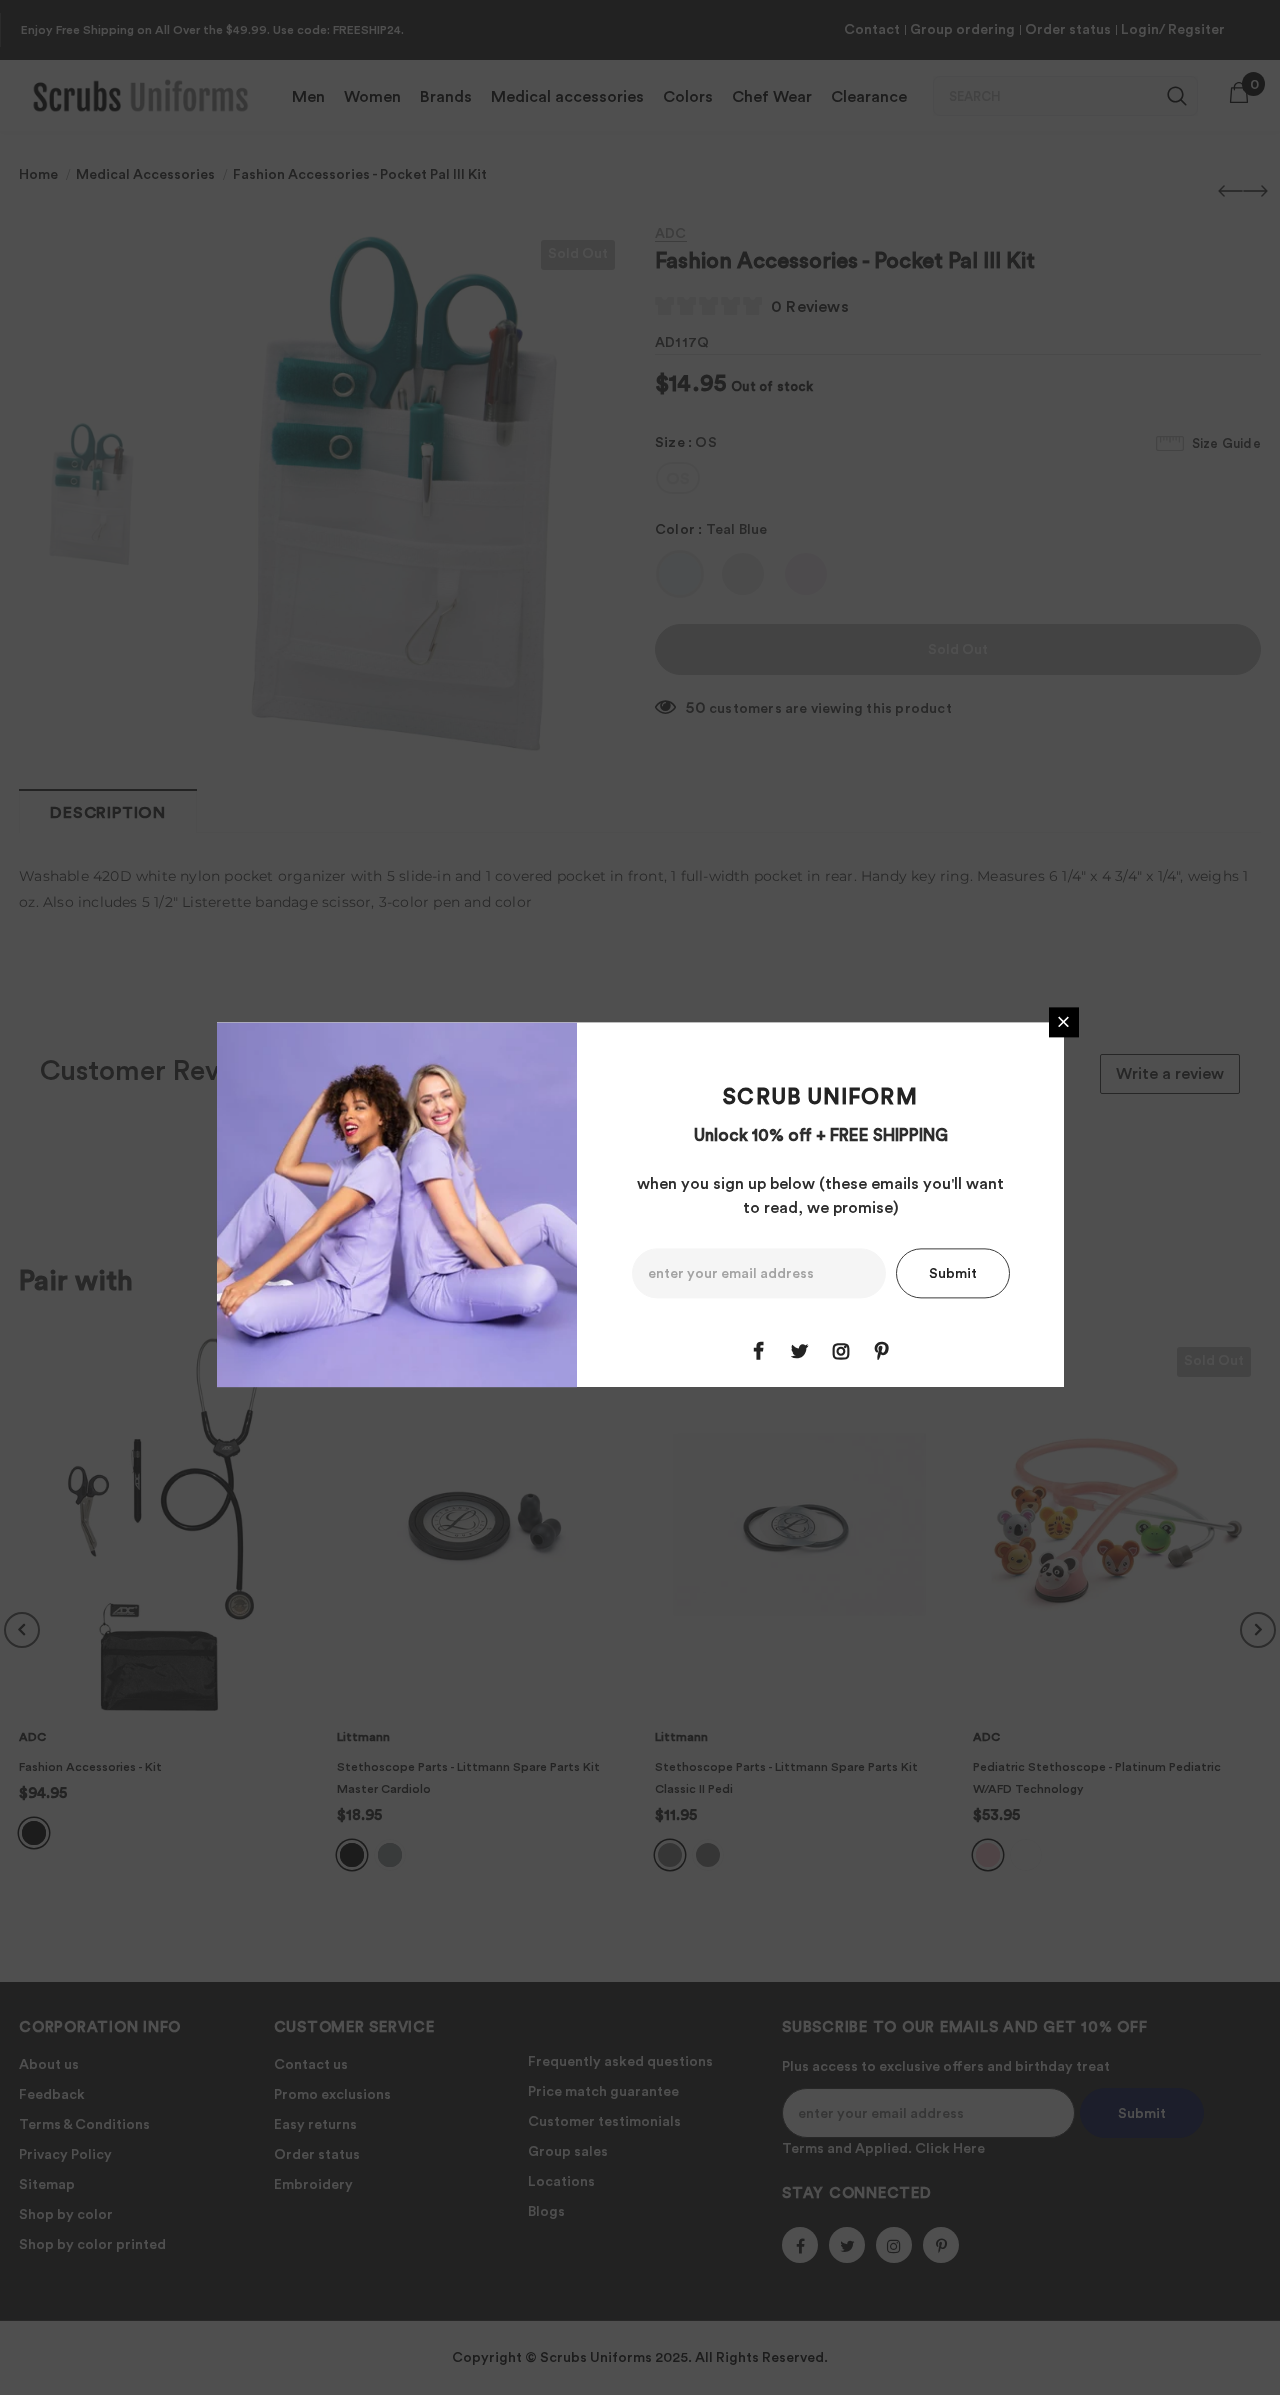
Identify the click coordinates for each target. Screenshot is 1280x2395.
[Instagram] (841, 1351)
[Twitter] (800, 1351)
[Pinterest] (882, 1351)
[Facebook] (759, 1351)
